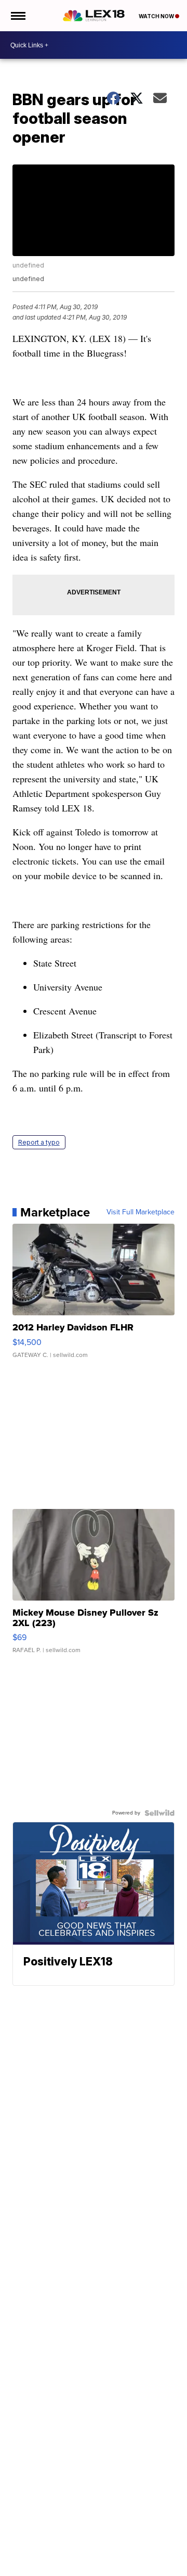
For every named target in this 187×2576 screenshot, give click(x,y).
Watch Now (157, 16)
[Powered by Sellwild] (159, 1813)
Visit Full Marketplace (141, 1212)
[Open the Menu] (17, 16)
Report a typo (39, 1142)
